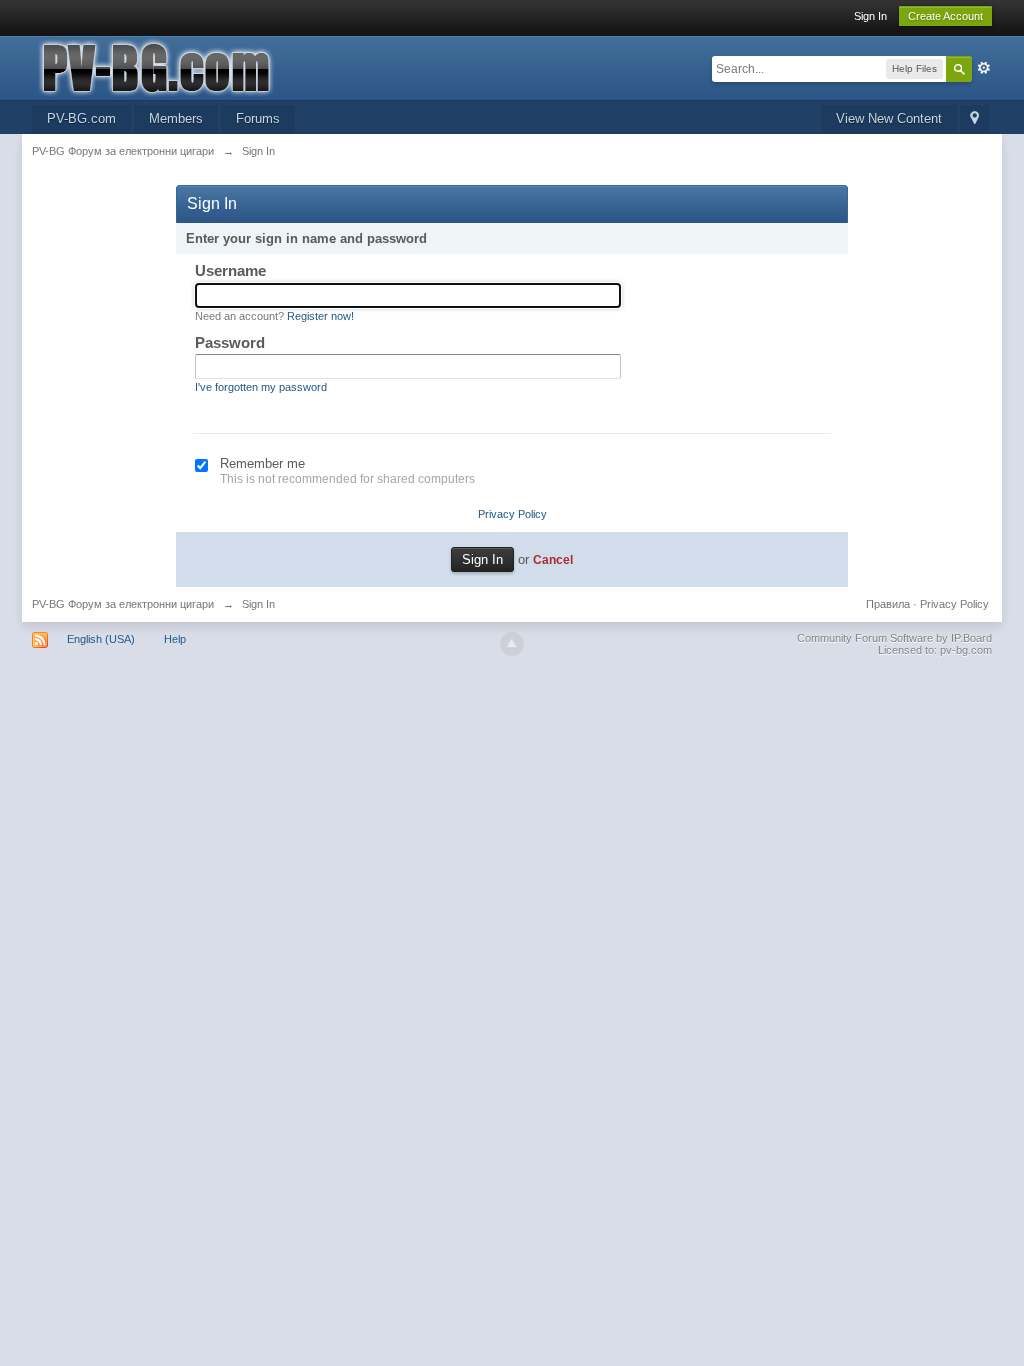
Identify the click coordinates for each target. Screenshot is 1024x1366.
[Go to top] (512, 644)
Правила (888, 604)
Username (230, 270)
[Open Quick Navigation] (974, 119)
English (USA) (101, 639)
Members (176, 118)
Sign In (870, 16)
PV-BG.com (81, 118)
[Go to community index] (211, 66)
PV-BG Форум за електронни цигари (123, 604)
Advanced (984, 68)
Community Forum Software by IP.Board (894, 638)
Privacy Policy (512, 514)
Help (175, 639)
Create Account (945, 16)
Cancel (553, 559)
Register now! (320, 316)
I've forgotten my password (261, 387)
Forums (258, 118)
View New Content (889, 118)
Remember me (262, 463)
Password (230, 342)
